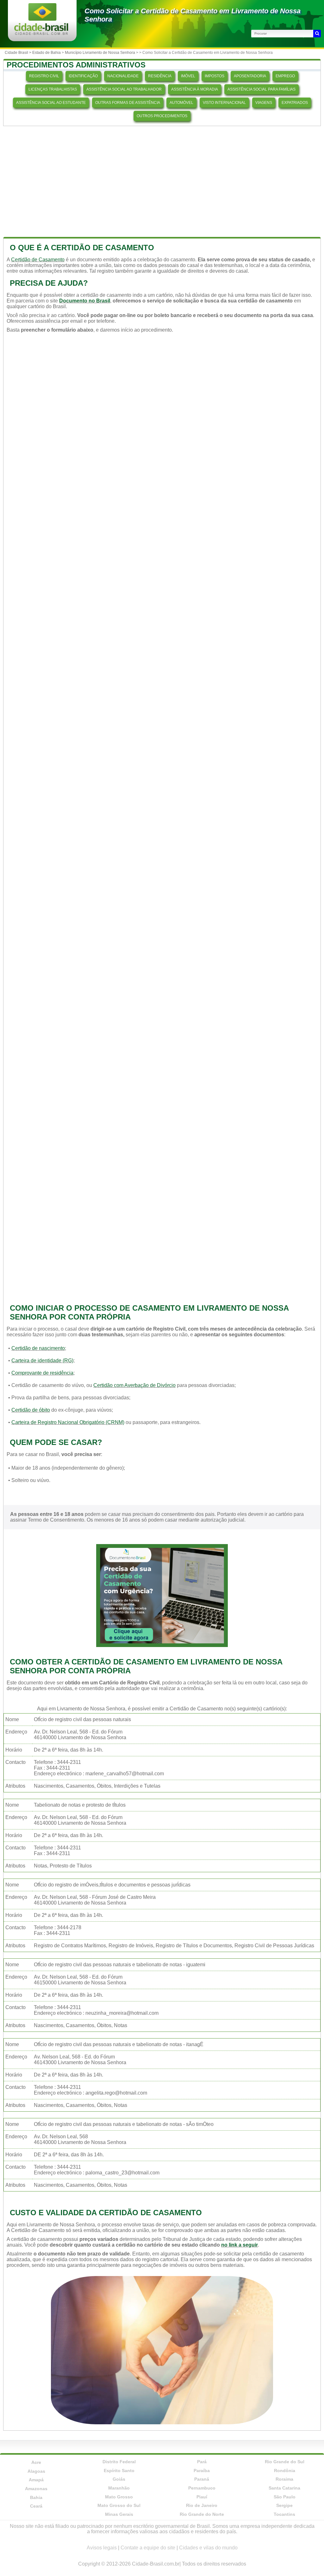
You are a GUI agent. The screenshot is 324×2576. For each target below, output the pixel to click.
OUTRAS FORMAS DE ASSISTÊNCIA (128, 103)
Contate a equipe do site (148, 2548)
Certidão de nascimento (38, 1348)
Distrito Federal (119, 2462)
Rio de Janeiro (202, 2505)
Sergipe (284, 2505)
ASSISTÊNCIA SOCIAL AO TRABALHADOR (124, 89)
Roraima (284, 2479)
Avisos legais (102, 2548)
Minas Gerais (119, 2514)
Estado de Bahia (47, 53)
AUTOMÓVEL (181, 103)
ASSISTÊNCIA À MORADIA (195, 89)
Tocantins (284, 2514)
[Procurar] (317, 34)
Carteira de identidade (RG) (42, 1361)
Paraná (202, 2479)
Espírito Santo (119, 2471)
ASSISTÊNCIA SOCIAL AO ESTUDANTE (51, 103)
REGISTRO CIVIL (44, 76)
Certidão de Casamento (38, 260)
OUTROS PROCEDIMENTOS (162, 116)
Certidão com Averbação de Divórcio (134, 1385)
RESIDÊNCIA (160, 76)
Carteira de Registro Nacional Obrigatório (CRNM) (68, 1422)
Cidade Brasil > (19, 53)
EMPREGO (285, 76)
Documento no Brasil (85, 301)
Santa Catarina (284, 2488)
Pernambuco (202, 2488)
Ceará (36, 2506)
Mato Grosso (119, 2497)
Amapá (36, 2480)
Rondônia (285, 2471)
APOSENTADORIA (250, 76)
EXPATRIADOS (295, 103)
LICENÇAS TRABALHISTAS (53, 89)
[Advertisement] (162, 180)
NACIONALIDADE (123, 76)
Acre (36, 2462)
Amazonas (36, 2489)
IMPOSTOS (215, 76)
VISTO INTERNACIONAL (224, 103)
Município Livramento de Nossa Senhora (100, 53)
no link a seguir (240, 2245)
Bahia (36, 2497)
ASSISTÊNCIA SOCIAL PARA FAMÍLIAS (262, 89)
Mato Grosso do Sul (119, 2505)
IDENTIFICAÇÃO (83, 76)
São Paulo (285, 2497)
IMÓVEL (188, 76)
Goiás (119, 2479)
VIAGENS (264, 103)
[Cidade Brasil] (41, 33)
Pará (202, 2462)
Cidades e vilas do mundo (208, 2548)
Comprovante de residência (42, 1373)
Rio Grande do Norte (202, 2514)
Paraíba (202, 2471)
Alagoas (36, 2471)
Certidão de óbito (31, 1410)
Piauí (202, 2497)
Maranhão (119, 2488)
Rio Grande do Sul (285, 2462)
